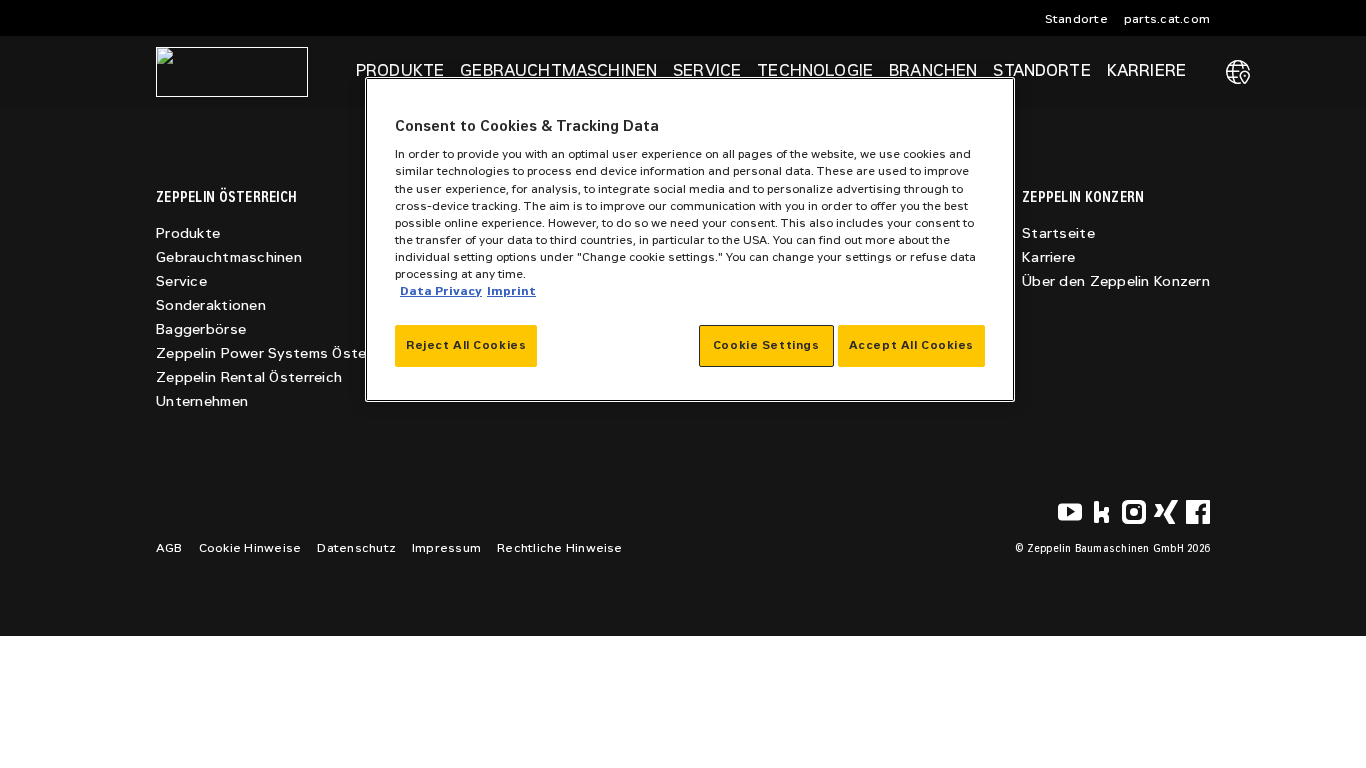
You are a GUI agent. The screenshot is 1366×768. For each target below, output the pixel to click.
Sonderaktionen (211, 305)
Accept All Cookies (911, 345)
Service (181, 281)
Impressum (446, 548)
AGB (169, 548)
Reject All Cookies (466, 345)
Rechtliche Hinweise (560, 548)
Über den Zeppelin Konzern (1116, 281)
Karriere (1048, 257)
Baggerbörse (201, 329)
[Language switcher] (1238, 72)
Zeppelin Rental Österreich (249, 377)
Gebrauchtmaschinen (229, 257)
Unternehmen (202, 401)
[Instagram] (1134, 512)
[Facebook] (1198, 512)
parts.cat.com (1167, 19)
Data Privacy (441, 291)
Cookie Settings (766, 345)
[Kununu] (1102, 512)
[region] (690, 239)
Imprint (511, 291)
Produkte (188, 233)
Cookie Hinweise (250, 548)
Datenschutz (356, 548)
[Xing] (1166, 512)
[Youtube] (1070, 512)
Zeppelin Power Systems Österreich (280, 353)
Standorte (1076, 19)
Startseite (1058, 233)
